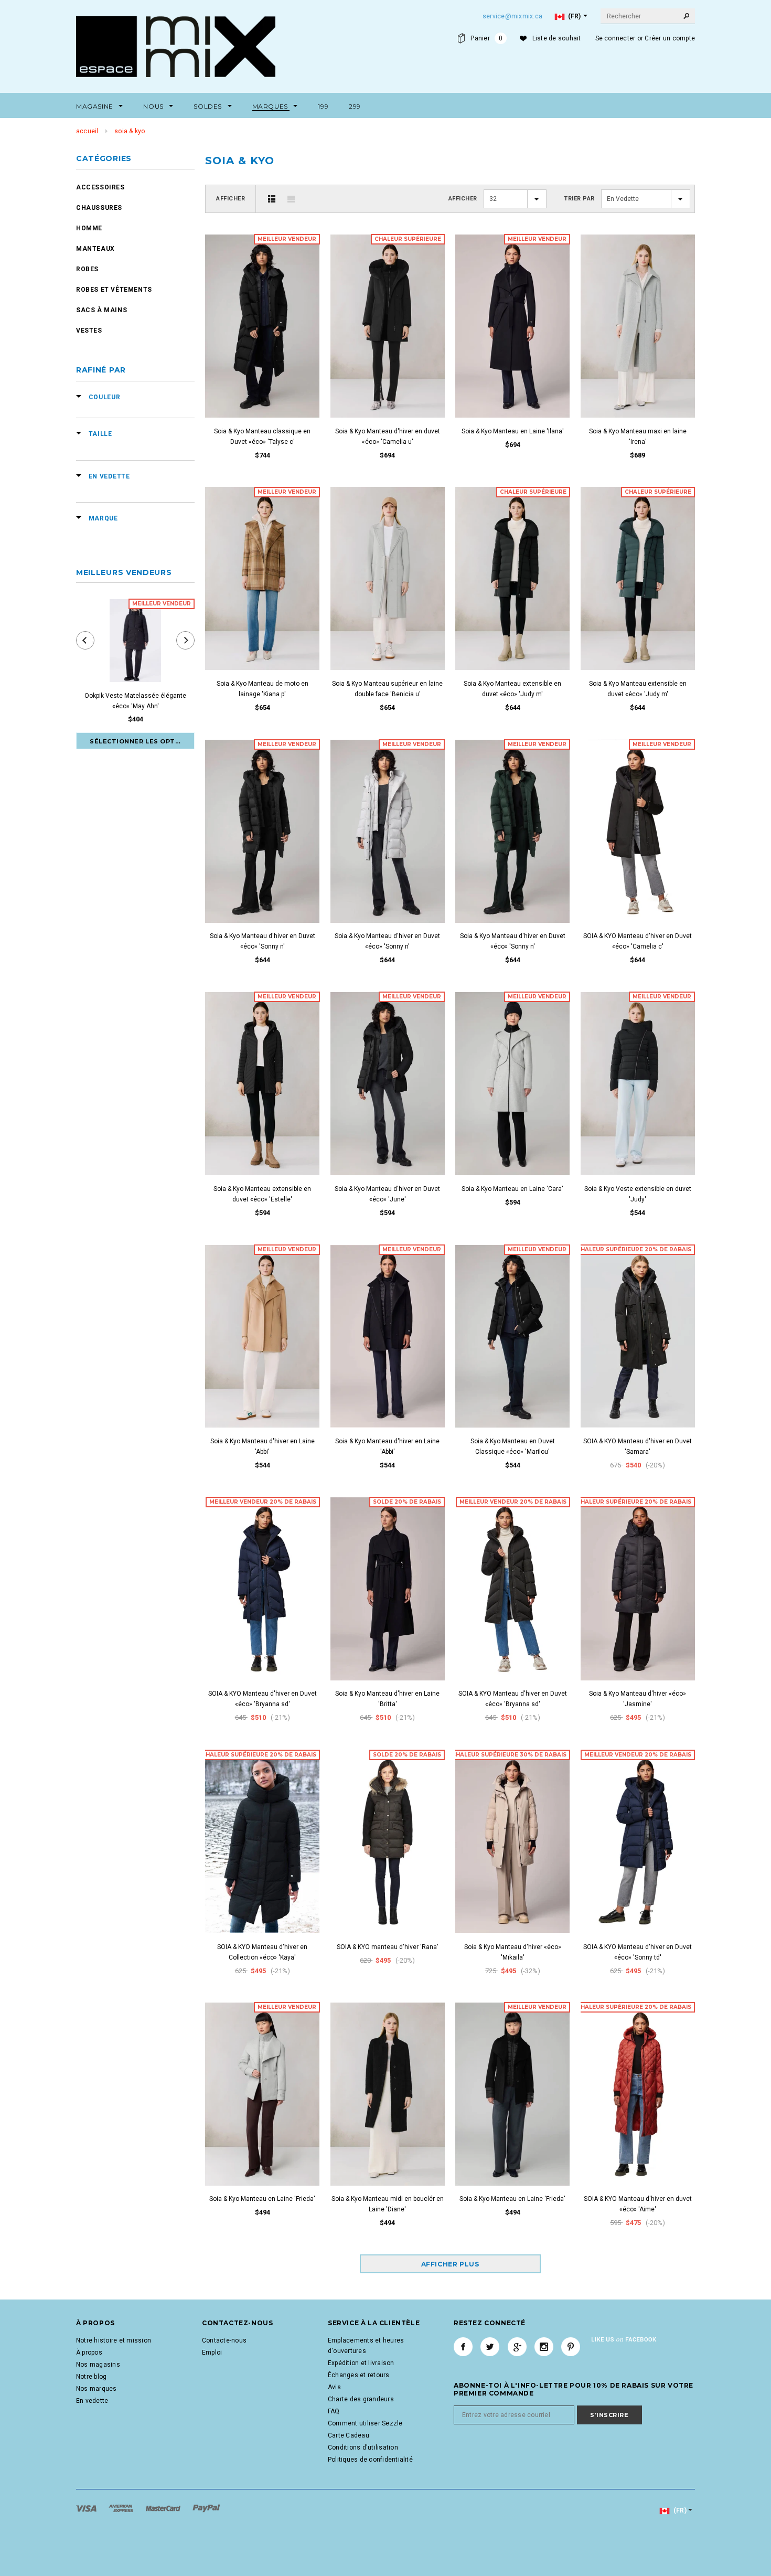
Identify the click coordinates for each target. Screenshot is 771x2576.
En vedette (92, 2401)
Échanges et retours (359, 2375)
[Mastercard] (164, 2508)
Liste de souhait (557, 38)
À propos (89, 2353)
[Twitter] (490, 2347)
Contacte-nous (224, 2340)
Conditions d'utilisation (363, 2447)
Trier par (579, 199)
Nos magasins (98, 2365)
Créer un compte (670, 38)
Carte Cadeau (349, 2435)
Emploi (212, 2353)
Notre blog (91, 2377)
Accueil (87, 131)
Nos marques (97, 2389)
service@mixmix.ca (512, 16)
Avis (334, 2387)
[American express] (122, 2508)
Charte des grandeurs (361, 2399)
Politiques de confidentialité (370, 2460)
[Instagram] (544, 2347)
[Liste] (291, 199)
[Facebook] (463, 2347)
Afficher (231, 199)
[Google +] (517, 2347)
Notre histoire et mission (114, 2340)
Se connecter (615, 38)
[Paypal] (206, 2508)
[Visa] (87, 2508)
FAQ (334, 2411)
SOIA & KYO (130, 131)
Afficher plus (450, 2264)
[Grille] (272, 199)
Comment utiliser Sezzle (365, 2423)
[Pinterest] (571, 2347)
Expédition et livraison (361, 2363)
